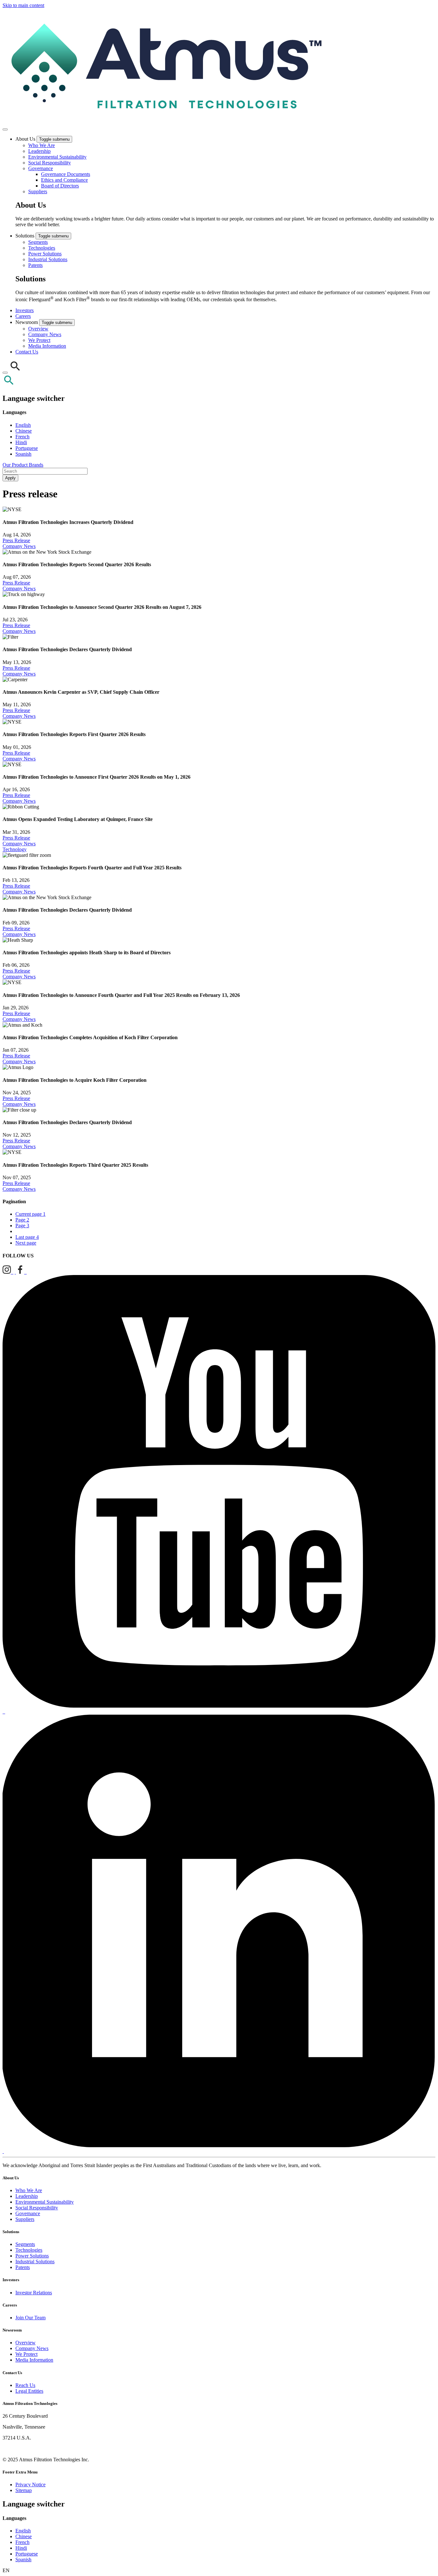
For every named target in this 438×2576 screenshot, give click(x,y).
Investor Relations (34, 2293)
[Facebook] (21, 1272)
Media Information (47, 346)
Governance (41, 168)
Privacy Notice (30, 2485)
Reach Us (25, 2385)
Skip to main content (23, 5)
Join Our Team (30, 2318)
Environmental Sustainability (57, 157)
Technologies (42, 248)
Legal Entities (29, 2391)
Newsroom (27, 322)
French (22, 437)
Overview (38, 329)
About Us (26, 139)
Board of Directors (60, 186)
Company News (45, 334)
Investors (25, 310)
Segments (38, 242)
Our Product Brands (23, 465)
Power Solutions (45, 254)
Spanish (23, 454)
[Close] (5, 373)
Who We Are (42, 145)
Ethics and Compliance (64, 180)
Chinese (24, 431)
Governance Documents (66, 174)
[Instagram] (8, 1272)
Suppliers (38, 191)
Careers (23, 316)
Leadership (39, 151)
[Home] (164, 122)
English (23, 425)
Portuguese (27, 448)
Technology (15, 849)
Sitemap (24, 2490)
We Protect (39, 340)
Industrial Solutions (48, 259)
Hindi (21, 442)
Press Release (16, 540)
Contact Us (27, 352)
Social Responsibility (50, 163)
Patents (35, 265)
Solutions (25, 236)
